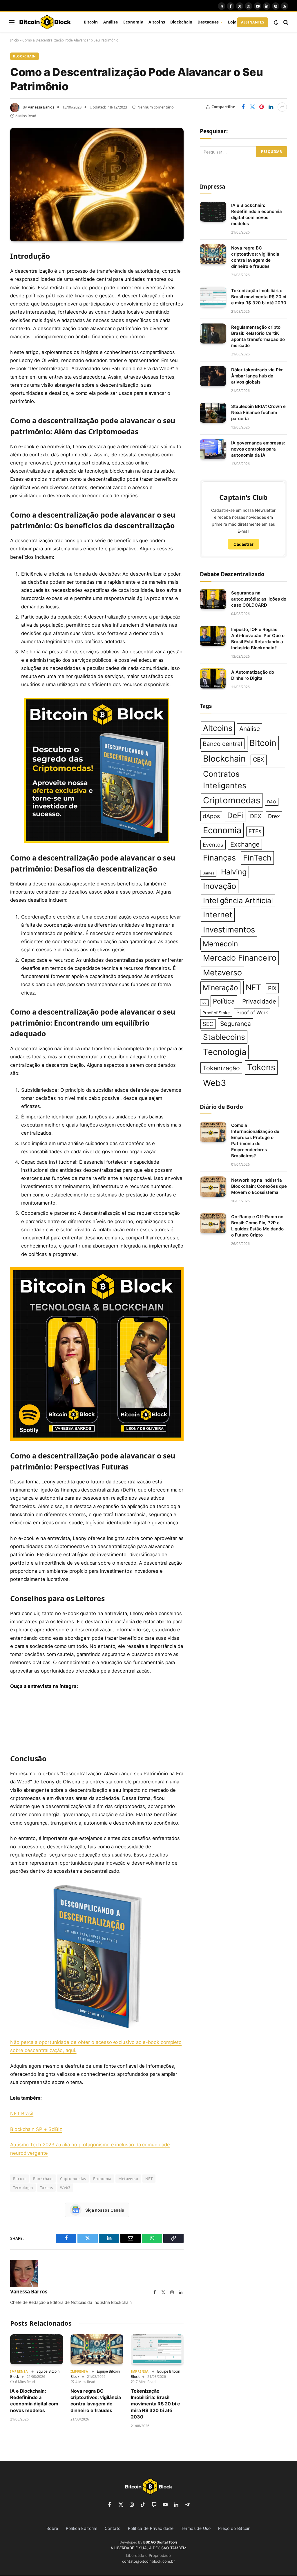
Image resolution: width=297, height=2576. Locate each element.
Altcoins (157, 22)
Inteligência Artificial (238, 900)
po (204, 1003)
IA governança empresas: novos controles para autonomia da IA (258, 449)
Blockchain (181, 22)
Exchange (245, 844)
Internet (218, 915)
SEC (208, 1024)
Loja (232, 22)
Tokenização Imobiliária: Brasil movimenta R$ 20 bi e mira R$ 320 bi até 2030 (155, 2404)
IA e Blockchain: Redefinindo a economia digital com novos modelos (34, 2401)
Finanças (219, 858)
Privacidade (259, 1001)
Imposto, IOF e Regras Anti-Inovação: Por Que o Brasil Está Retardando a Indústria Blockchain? (258, 639)
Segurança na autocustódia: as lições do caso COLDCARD (259, 599)
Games (208, 873)
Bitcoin (91, 22)
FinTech (257, 858)
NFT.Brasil (22, 2114)
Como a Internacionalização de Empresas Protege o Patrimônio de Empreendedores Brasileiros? (255, 1140)
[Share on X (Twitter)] (252, 107)
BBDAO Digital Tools (160, 2542)
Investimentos (229, 930)
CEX (259, 760)
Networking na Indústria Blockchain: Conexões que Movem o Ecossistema (259, 1186)
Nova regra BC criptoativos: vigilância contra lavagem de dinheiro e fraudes (96, 2401)
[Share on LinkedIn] (271, 107)
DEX (256, 816)
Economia (133, 22)
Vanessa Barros (41, 107)
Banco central (222, 744)
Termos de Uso (196, 2528)
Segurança (236, 1024)
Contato (113, 2528)
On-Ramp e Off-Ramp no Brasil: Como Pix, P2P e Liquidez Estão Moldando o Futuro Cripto (257, 1226)
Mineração (220, 988)
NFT (149, 2179)
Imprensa (19, 2371)
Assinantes (253, 22)
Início (15, 40)
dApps (211, 816)
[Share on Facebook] (243, 107)
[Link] (45, 22)
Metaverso (128, 2179)
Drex (274, 816)
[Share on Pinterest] (262, 107)
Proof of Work (252, 1013)
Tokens (46, 2188)
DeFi (235, 815)
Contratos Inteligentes (225, 780)
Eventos (213, 845)
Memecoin (220, 944)
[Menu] (12, 22)
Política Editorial (82, 2528)
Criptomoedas (73, 2179)
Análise (111, 22)
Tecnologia (23, 2188)
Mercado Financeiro (240, 958)
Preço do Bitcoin (234, 2528)
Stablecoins (224, 1037)
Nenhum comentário (156, 107)
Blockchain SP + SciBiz (36, 2129)
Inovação (220, 886)
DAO (272, 802)
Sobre (52, 2528)
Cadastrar (243, 544)
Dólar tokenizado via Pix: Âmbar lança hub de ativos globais (257, 376)
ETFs (255, 831)
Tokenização (221, 1068)
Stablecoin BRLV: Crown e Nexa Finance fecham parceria (258, 412)
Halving (234, 872)
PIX (272, 988)
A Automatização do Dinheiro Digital (253, 675)
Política (224, 1001)
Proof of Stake (216, 1013)
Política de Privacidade (151, 2528)
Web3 (65, 2188)
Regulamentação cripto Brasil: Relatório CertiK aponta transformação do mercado (258, 336)
